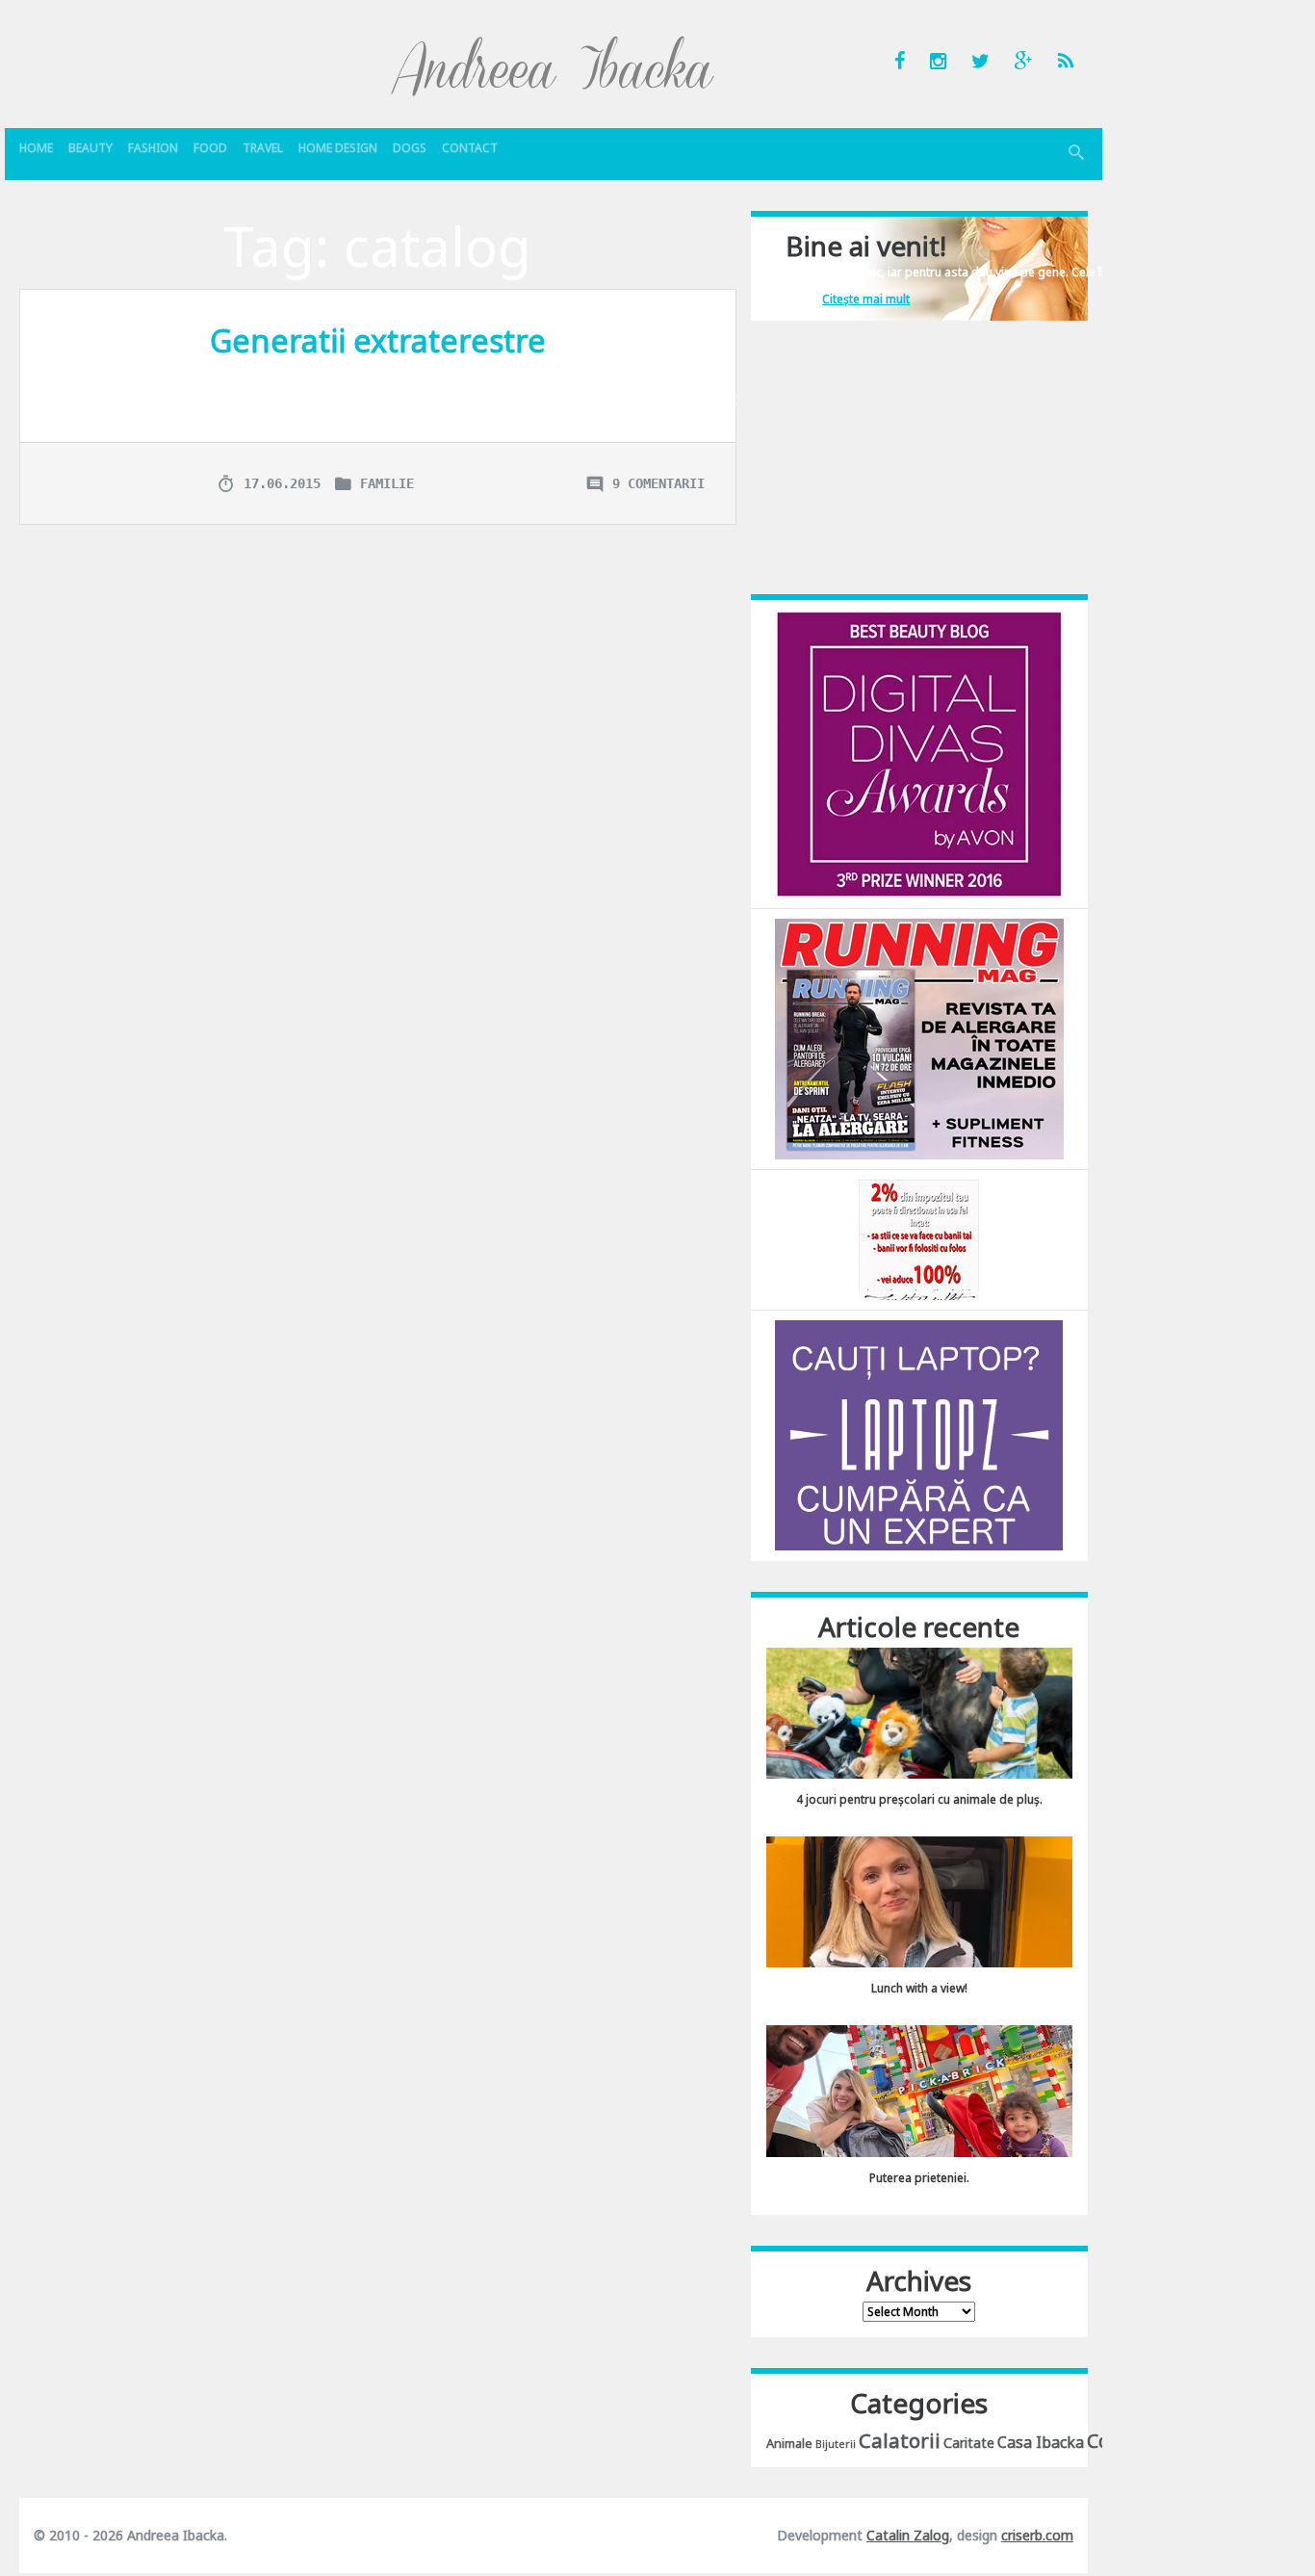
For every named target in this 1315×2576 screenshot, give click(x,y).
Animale (789, 2443)
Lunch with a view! (919, 1988)
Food (210, 148)
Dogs (410, 148)
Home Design (338, 148)
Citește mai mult (866, 299)
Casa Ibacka (1041, 2442)
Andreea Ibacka (554, 65)
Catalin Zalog (908, 2535)
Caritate (969, 2443)
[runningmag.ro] (919, 1038)
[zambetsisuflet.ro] (919, 1239)
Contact (470, 148)
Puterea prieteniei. (919, 2178)
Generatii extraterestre (378, 340)
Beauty (90, 148)
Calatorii (900, 2440)
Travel (263, 148)
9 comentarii (658, 483)
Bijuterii (836, 2444)
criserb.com (1037, 2535)
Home (36, 148)
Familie (387, 483)
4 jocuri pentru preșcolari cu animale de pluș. (919, 1799)
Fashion (153, 148)
